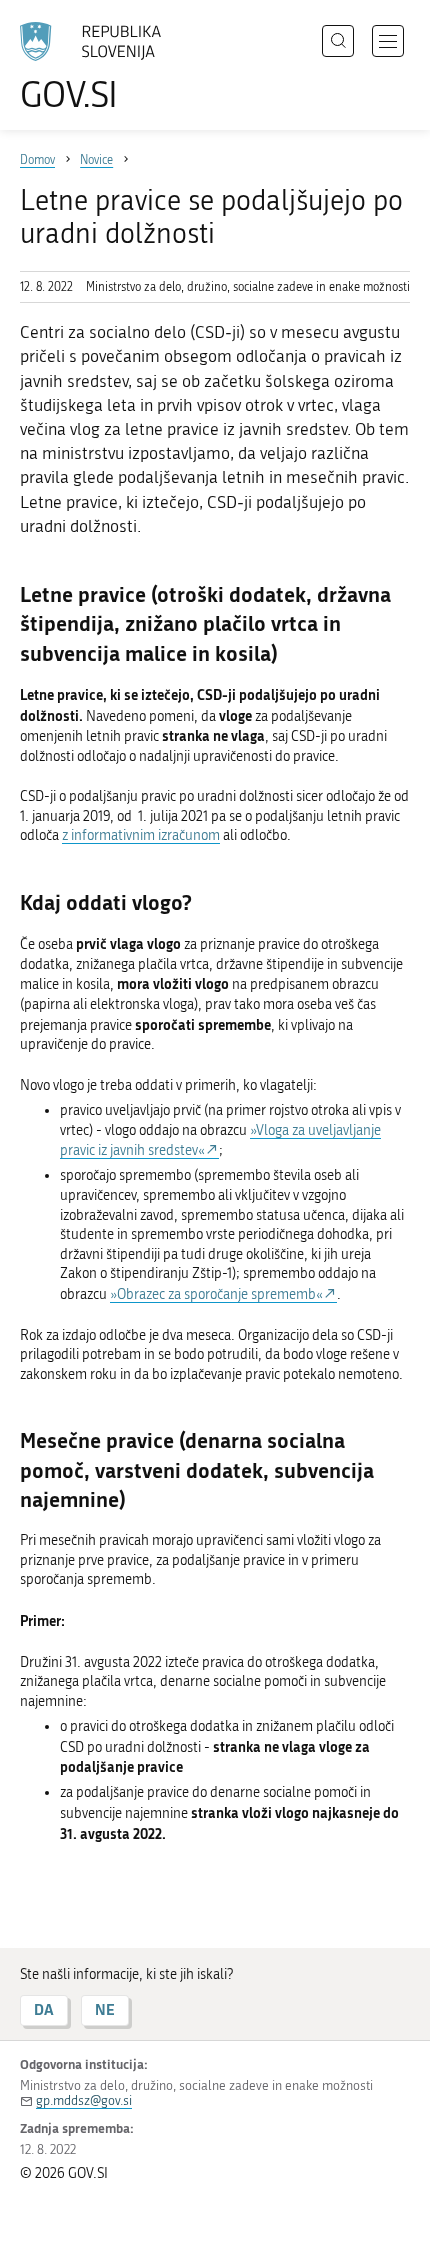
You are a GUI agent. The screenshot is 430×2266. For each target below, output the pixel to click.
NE (105, 2009)
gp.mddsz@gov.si (84, 2100)
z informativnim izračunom (141, 835)
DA (44, 2009)
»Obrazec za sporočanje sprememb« (216, 1294)
